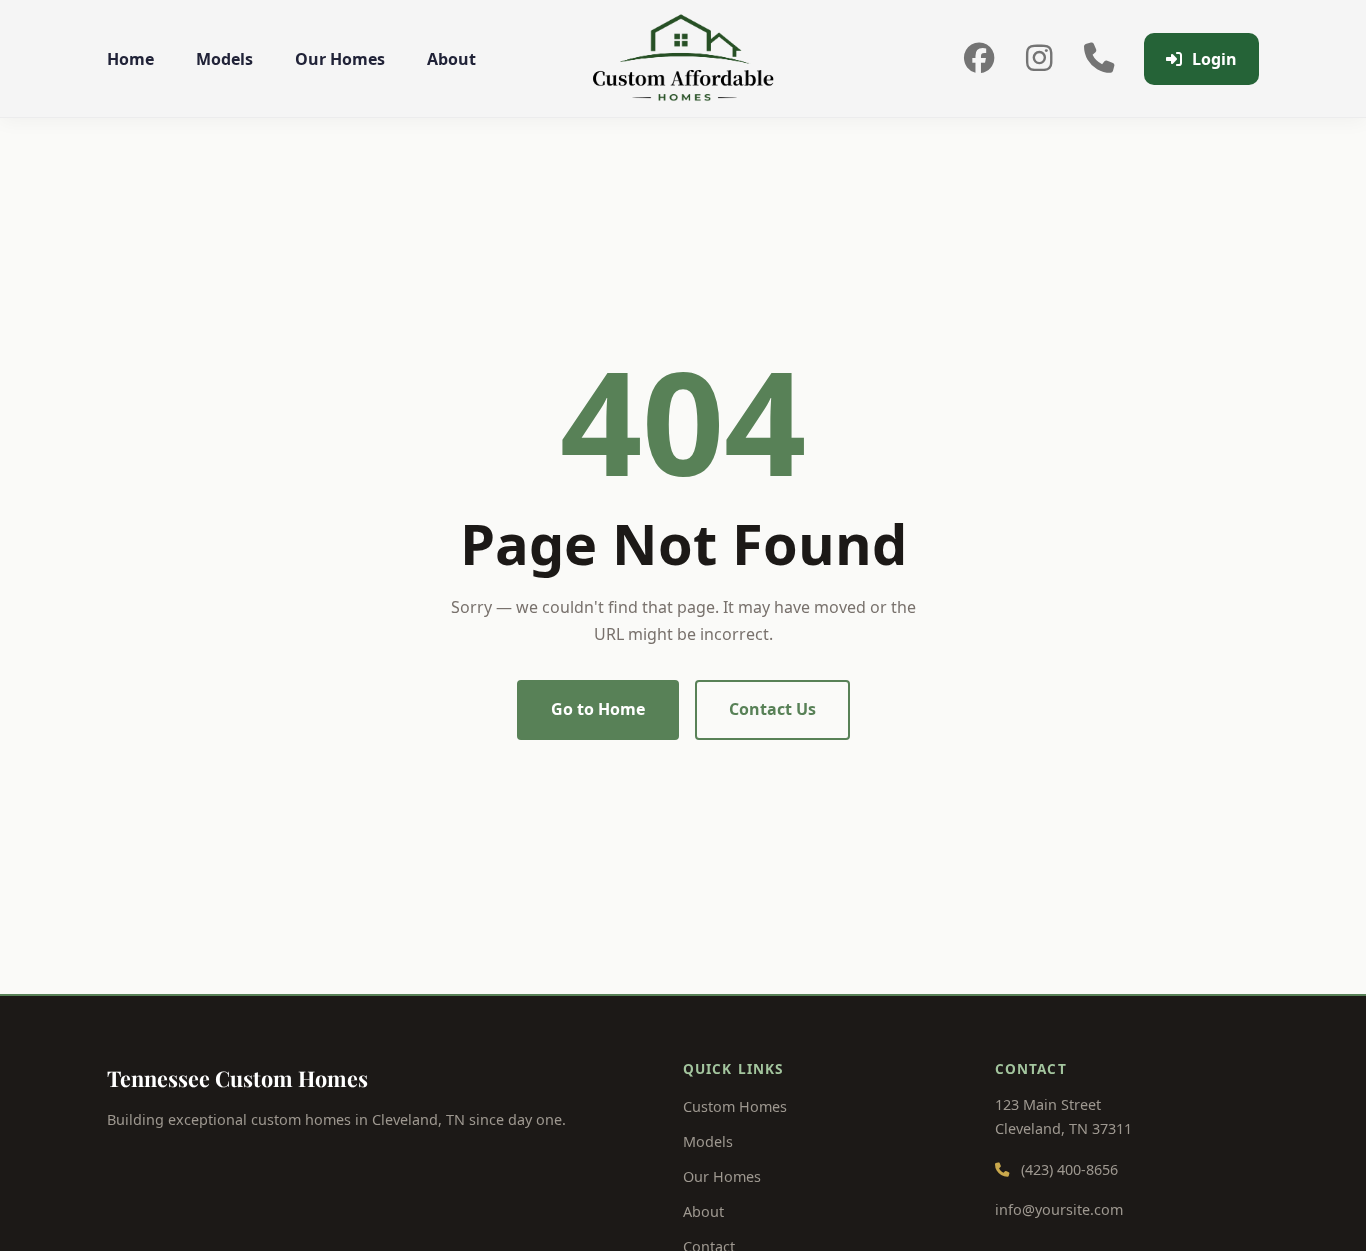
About (451, 59)
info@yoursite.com (1059, 1209)
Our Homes (340, 59)
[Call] (1099, 59)
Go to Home (598, 709)
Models (224, 59)
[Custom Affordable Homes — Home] (683, 59)
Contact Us (772, 709)
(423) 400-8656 (1069, 1169)
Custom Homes (735, 1106)
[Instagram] (1039, 59)
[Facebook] (979, 59)
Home (130, 59)
